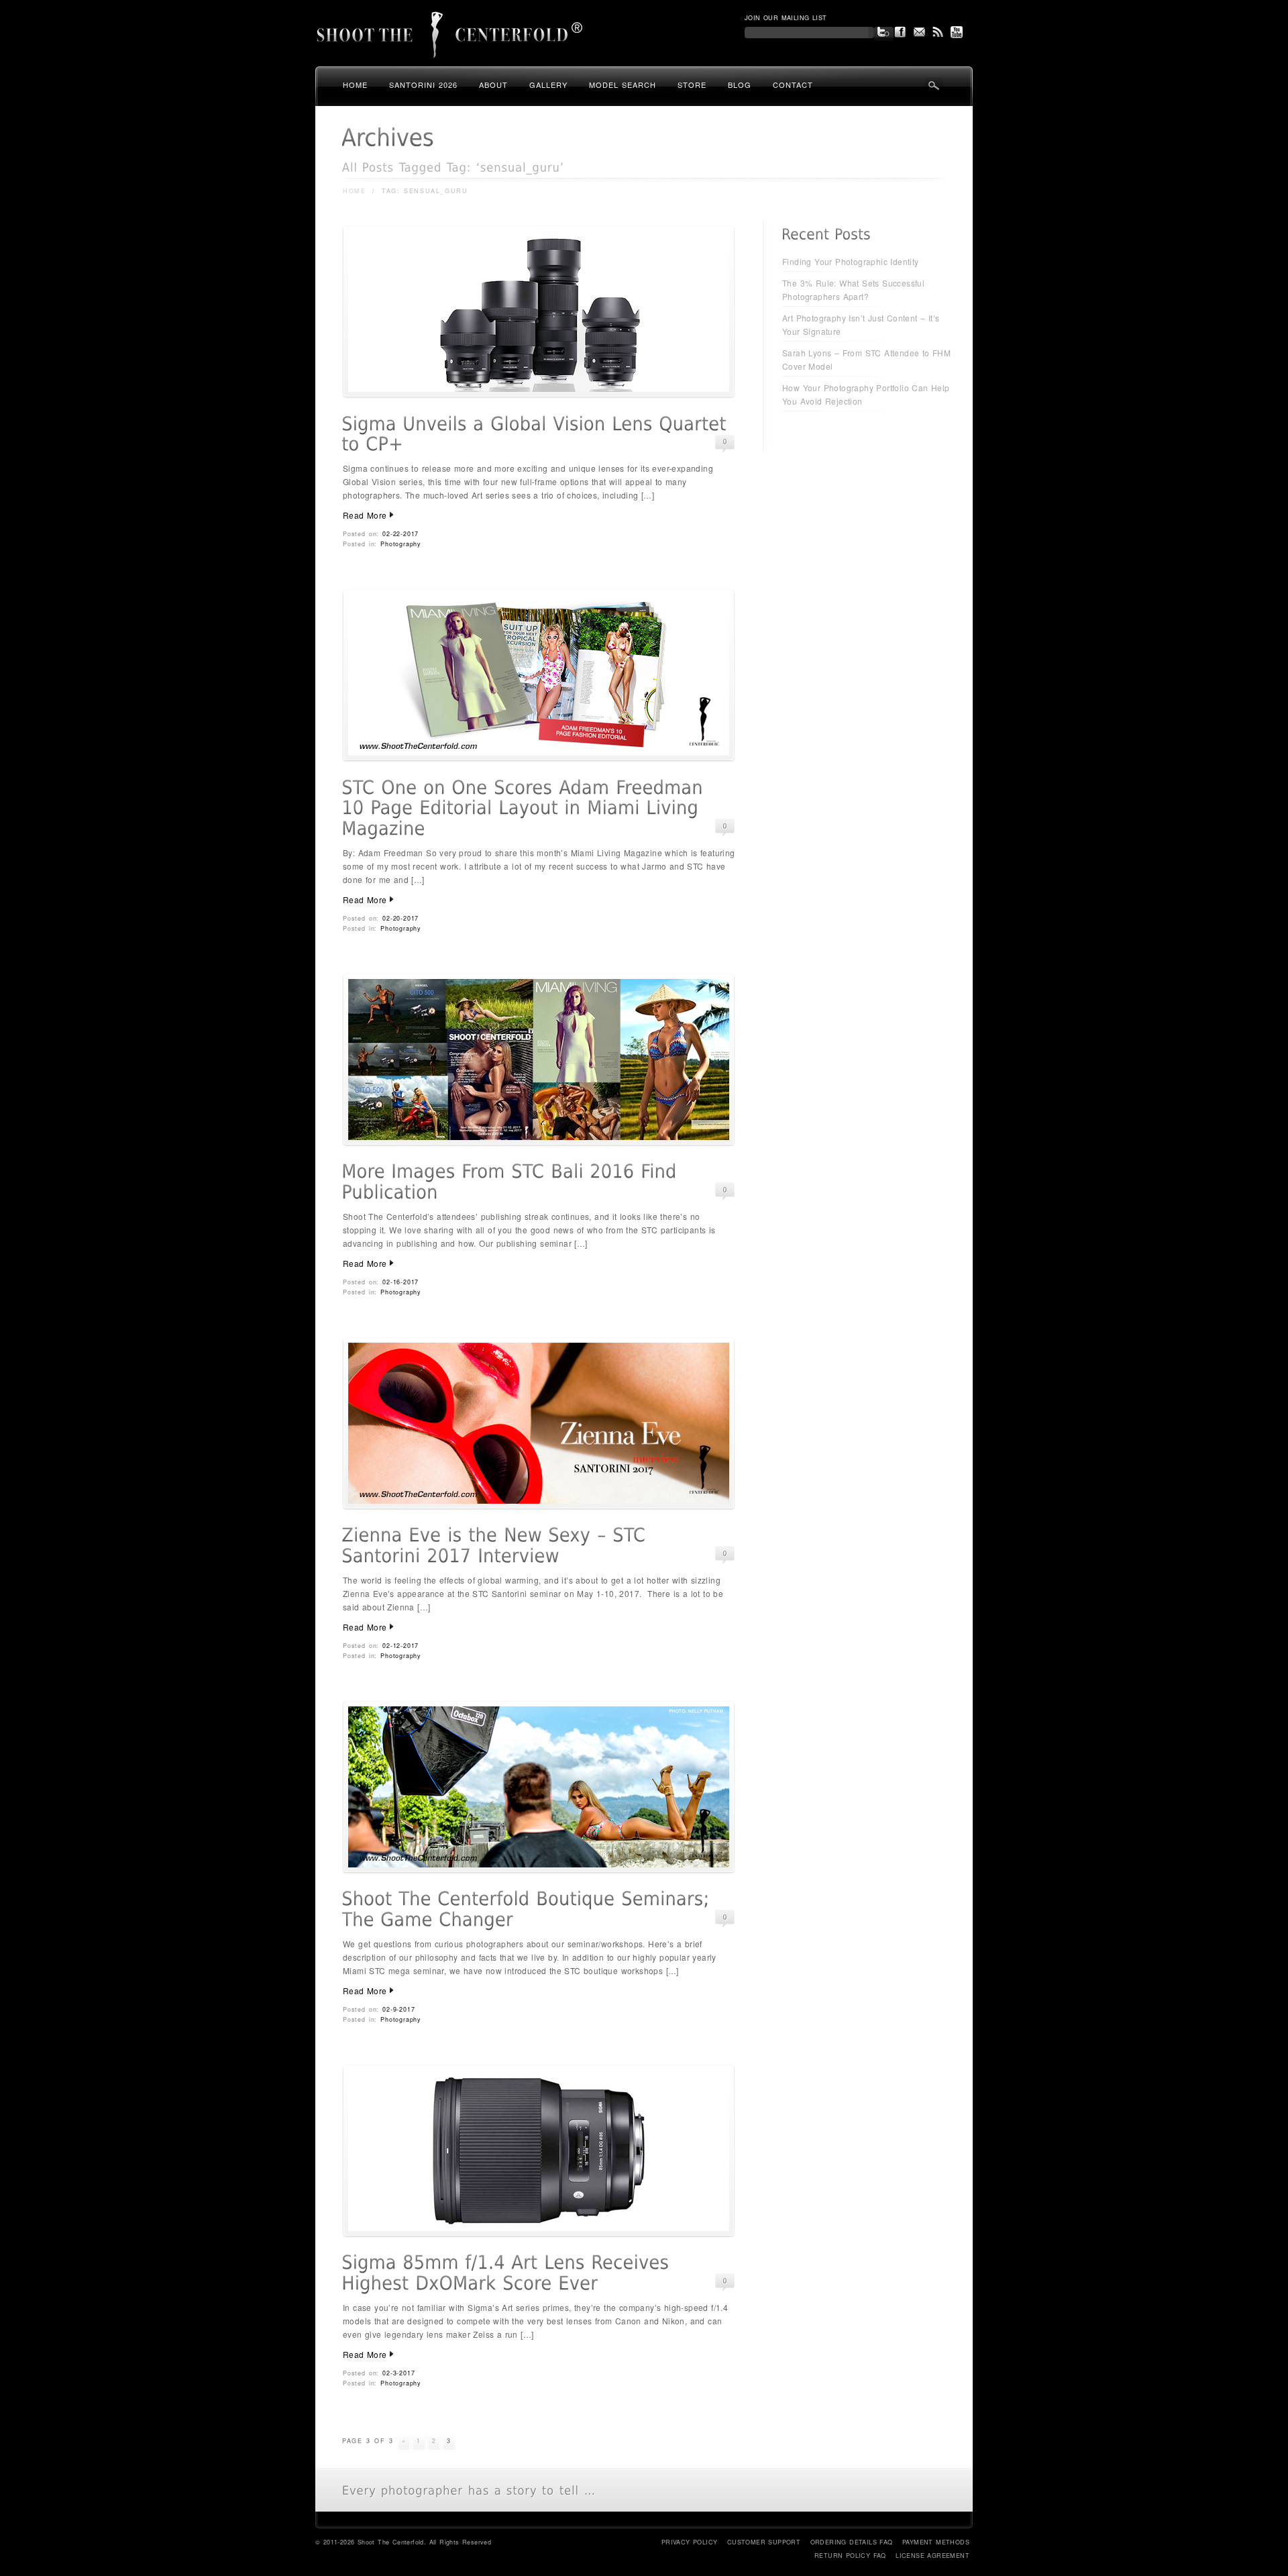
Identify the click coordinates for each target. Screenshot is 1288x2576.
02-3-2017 (398, 2373)
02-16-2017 (400, 1282)
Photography (401, 544)
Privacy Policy (690, 2542)
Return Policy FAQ (850, 2556)
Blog (740, 85)
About (493, 85)
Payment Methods (936, 2542)
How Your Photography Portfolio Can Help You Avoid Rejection (866, 394)
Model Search (623, 85)
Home (355, 85)
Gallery (548, 85)
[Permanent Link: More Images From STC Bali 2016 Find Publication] (512, 1182)
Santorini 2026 (423, 85)
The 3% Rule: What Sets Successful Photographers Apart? (853, 290)
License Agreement (932, 2556)
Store (692, 85)
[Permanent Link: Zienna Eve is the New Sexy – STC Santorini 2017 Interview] (497, 1546)
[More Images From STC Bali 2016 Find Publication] (539, 1142)
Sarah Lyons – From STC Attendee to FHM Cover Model (866, 359)
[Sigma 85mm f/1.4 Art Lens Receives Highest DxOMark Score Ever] (539, 2233)
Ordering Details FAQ (852, 2542)
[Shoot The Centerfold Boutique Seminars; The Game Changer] (539, 1870)
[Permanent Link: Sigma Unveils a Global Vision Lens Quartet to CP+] (537, 434)
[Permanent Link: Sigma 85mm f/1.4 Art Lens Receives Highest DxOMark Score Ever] (508, 2273)
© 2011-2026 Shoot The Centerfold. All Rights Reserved (403, 2542)
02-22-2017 (400, 534)
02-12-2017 (400, 1646)
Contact (793, 85)
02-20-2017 (400, 918)
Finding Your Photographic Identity (851, 261)
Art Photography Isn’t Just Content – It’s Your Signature (861, 324)
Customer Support (764, 2542)
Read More (365, 515)
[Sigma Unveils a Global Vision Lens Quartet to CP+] (539, 394)
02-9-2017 (398, 2009)
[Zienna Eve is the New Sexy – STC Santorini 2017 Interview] (539, 1506)
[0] (725, 442)
